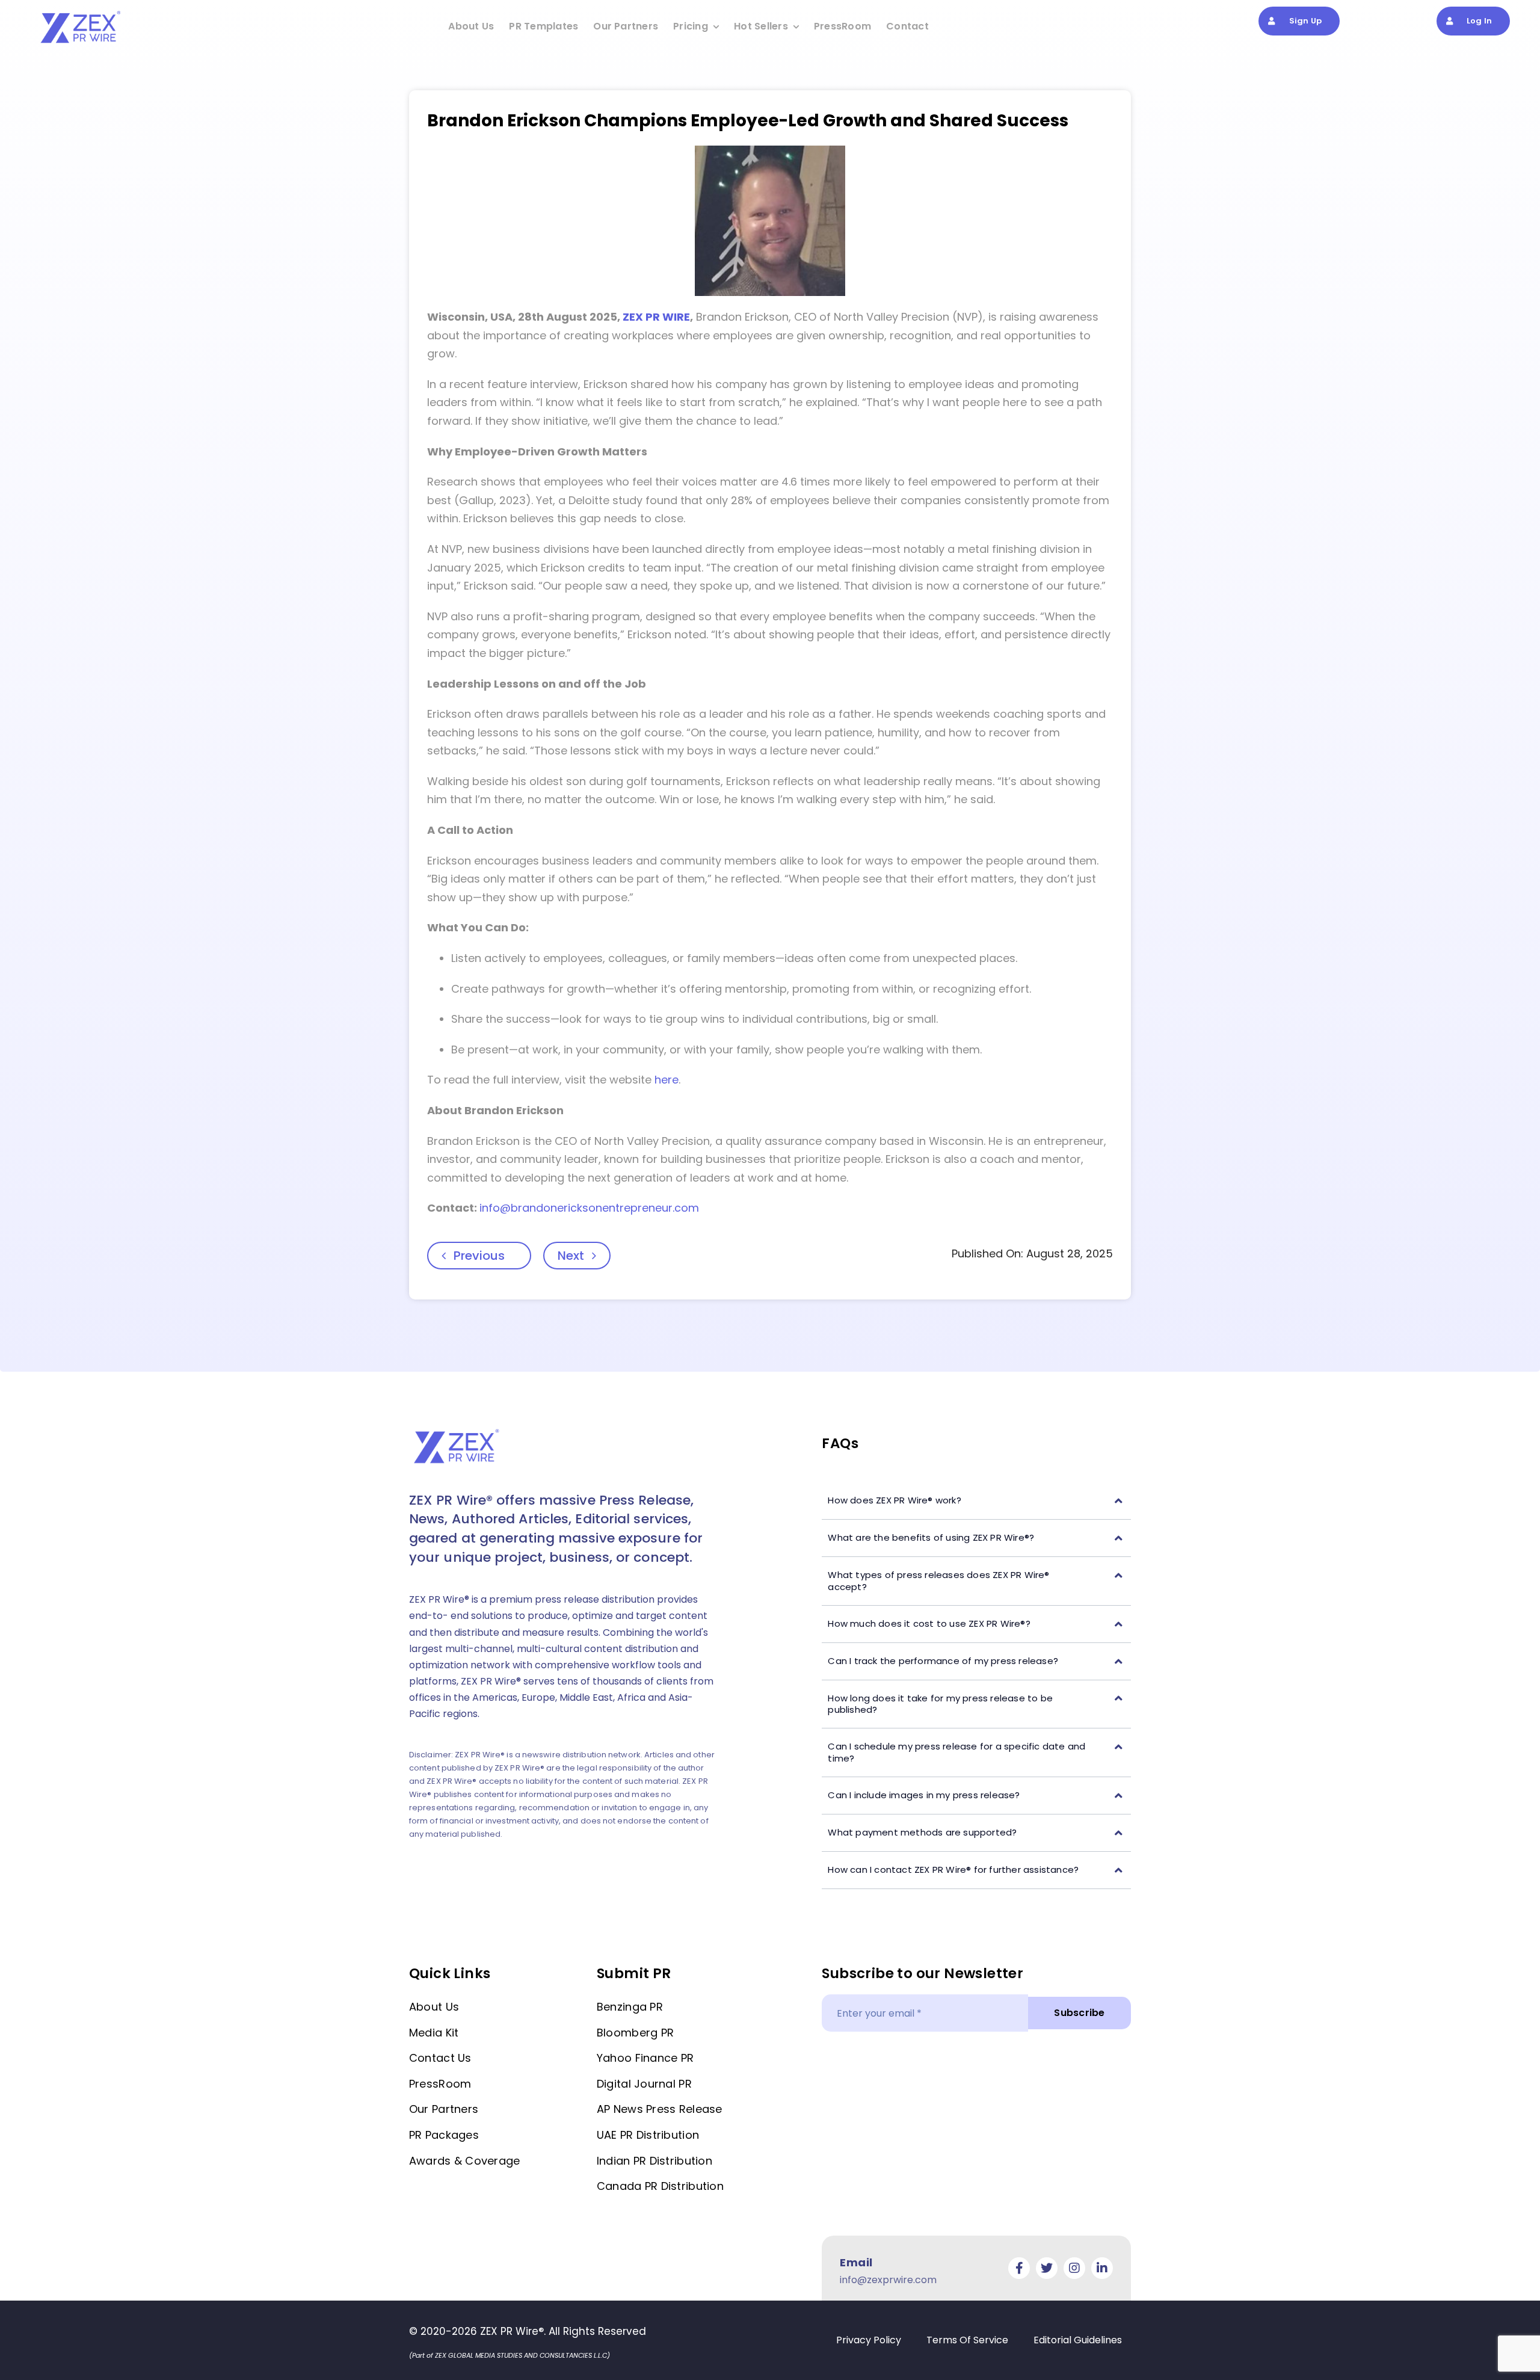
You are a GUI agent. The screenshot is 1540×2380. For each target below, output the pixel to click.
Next (571, 1256)
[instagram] (1074, 2268)
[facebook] (1019, 2268)
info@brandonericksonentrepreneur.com (589, 1208)
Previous (479, 1256)
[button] (976, 1501)
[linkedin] (1102, 2268)
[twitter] (1047, 2268)
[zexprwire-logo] (81, 13)
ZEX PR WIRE (656, 317)
